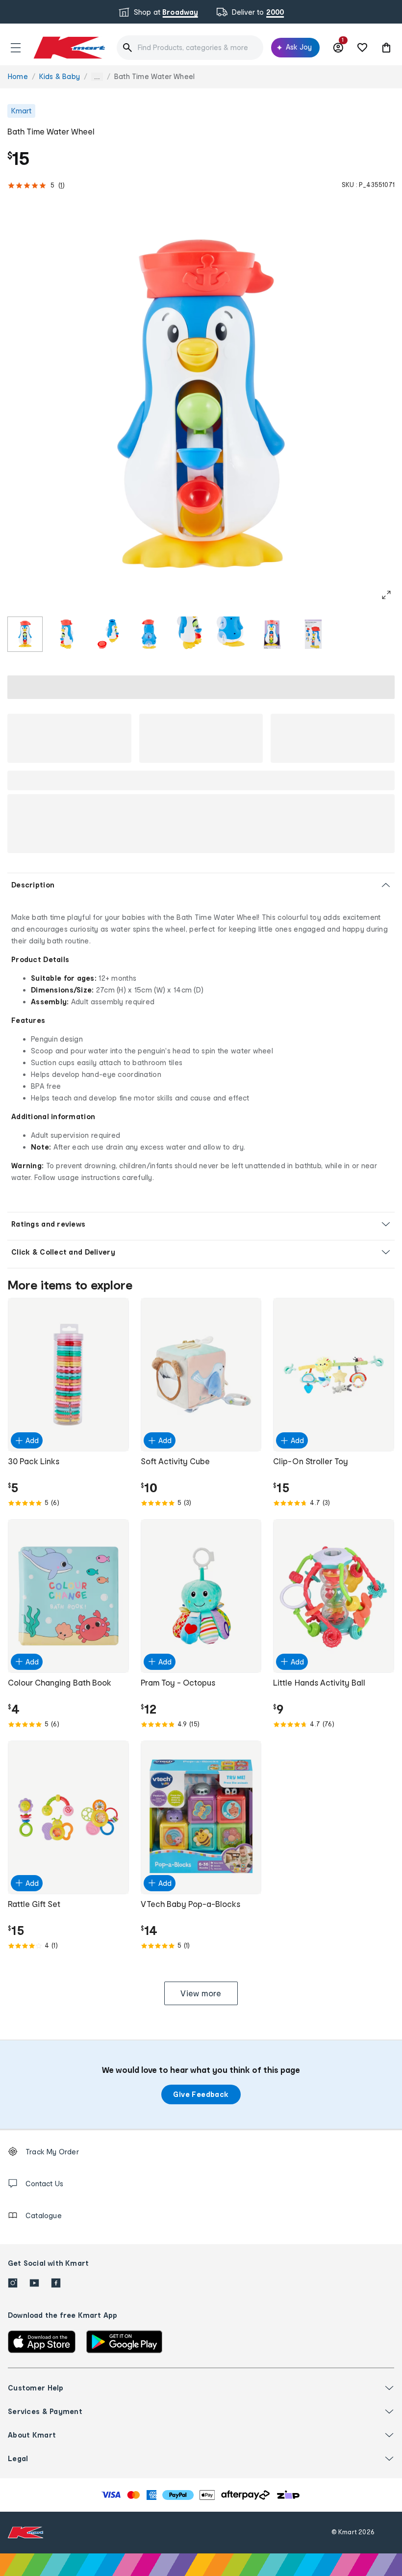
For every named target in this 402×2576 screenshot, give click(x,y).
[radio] (25, 634)
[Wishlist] (362, 48)
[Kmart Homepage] (69, 47)
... (97, 77)
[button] (16, 48)
